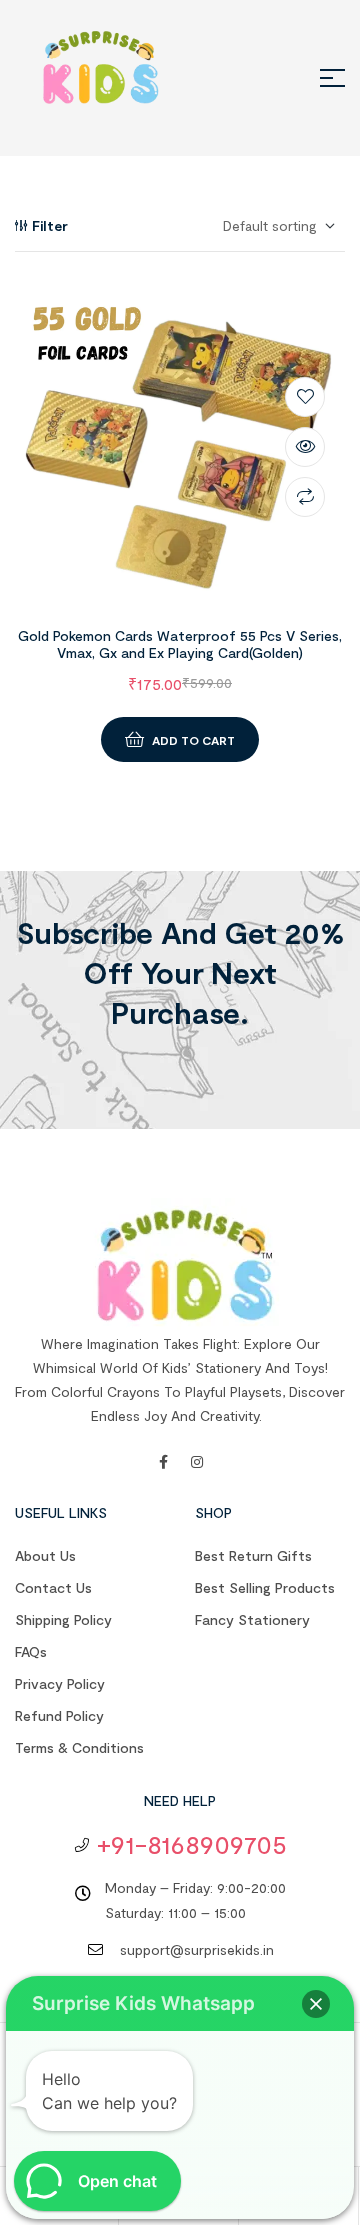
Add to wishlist (305, 397)
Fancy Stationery (252, 1619)
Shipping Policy (63, 1619)
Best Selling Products (265, 1587)
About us (45, 1555)
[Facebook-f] (163, 1462)
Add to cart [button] (193, 740)
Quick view (305, 447)
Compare (305, 497)
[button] (316, 2004)
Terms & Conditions (79, 1747)
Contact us (53, 1587)
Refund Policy (59, 1715)
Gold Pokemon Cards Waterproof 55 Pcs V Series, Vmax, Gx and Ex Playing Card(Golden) (180, 644)
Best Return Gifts (253, 1555)
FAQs (31, 1651)
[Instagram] (197, 1462)
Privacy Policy (60, 1683)
